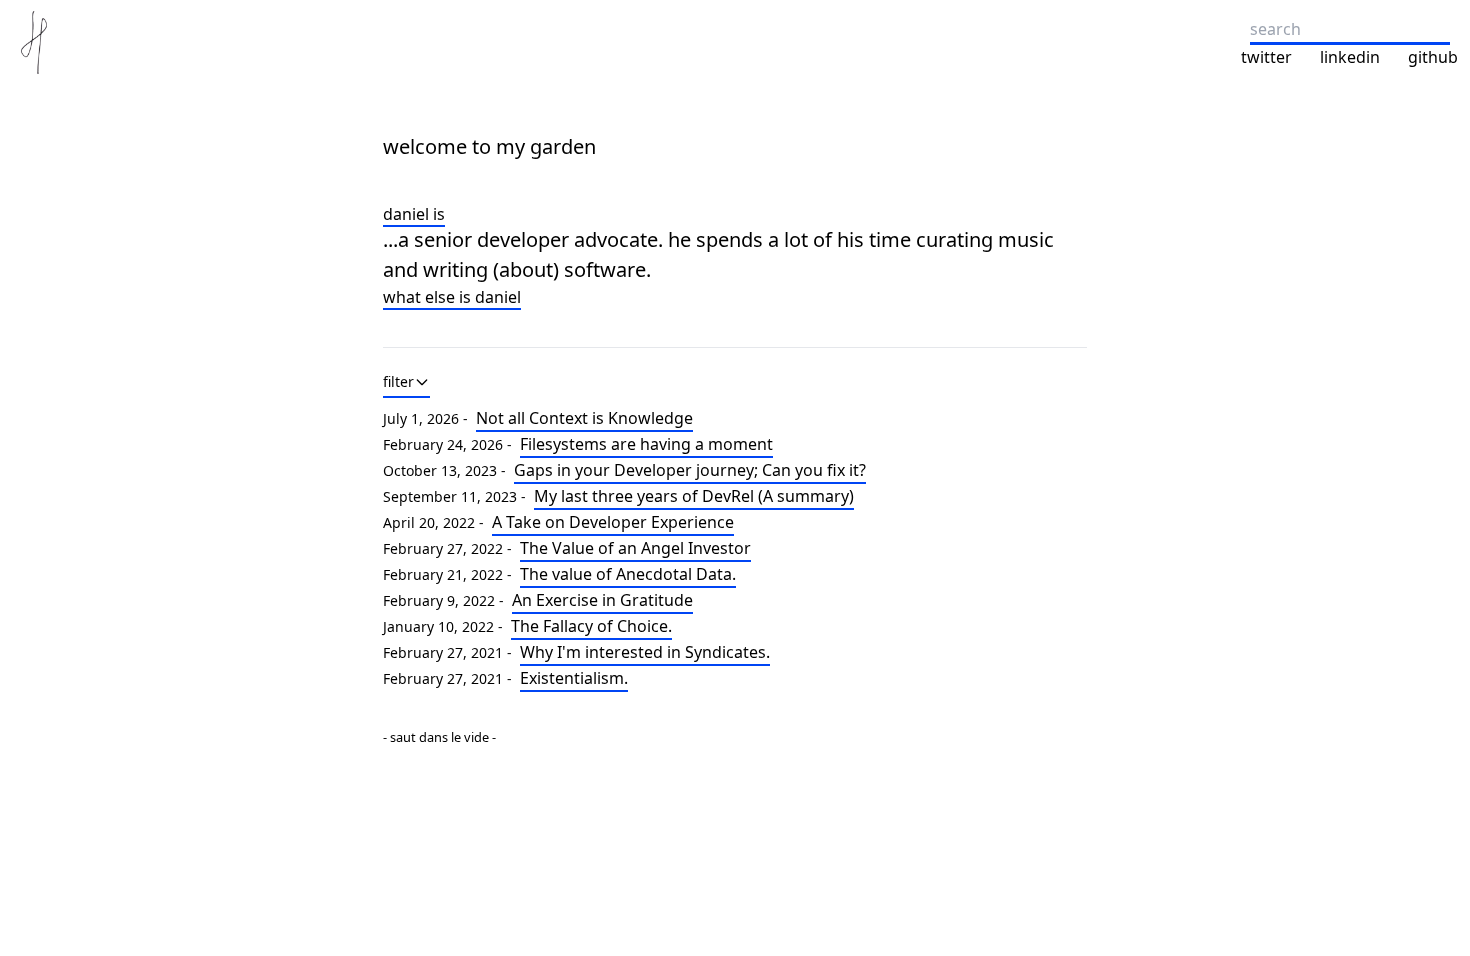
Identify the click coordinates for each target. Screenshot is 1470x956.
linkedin (1350, 57)
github (1433, 57)
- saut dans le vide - (439, 737)
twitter (1266, 57)
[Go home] (34, 42)
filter (398, 381)
